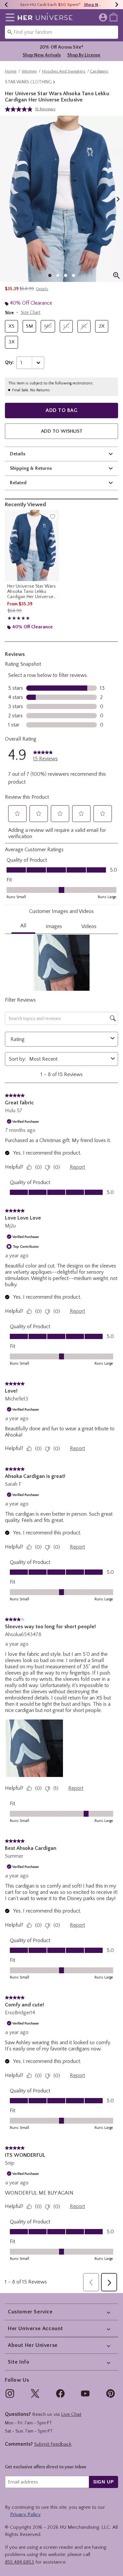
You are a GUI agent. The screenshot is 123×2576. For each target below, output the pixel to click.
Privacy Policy (25, 2514)
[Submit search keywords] (10, 32)
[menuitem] (113, 17)
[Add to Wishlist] (52, 516)
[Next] (117, 5)
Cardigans (99, 71)
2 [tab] (58, 275)
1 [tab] (50, 275)
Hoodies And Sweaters (64, 71)
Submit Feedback (53, 2444)
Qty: (9, 362)
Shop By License (84, 55)
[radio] (11, 326)
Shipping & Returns (31, 468)
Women (29, 71)
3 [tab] (66, 275)
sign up (103, 2482)
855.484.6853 (20, 2562)
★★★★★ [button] (18, 618)
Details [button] (42, 289)
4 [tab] (73, 275)
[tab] (61, 199)
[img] (10, 2393)
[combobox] (61, 32)
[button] (9, 17)
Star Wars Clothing (28, 82)
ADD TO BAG (61, 410)
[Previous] (6, 5)
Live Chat (71, 2414)
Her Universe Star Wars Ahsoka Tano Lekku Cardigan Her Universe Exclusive (32, 592)
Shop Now (94, 5)
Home (11, 71)
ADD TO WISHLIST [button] (62, 431)
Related (18, 483)
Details (18, 454)
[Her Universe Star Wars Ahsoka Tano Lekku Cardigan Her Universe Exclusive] (32, 545)
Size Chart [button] (31, 313)
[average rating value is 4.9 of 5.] (20, 109)
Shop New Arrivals (42, 55)
